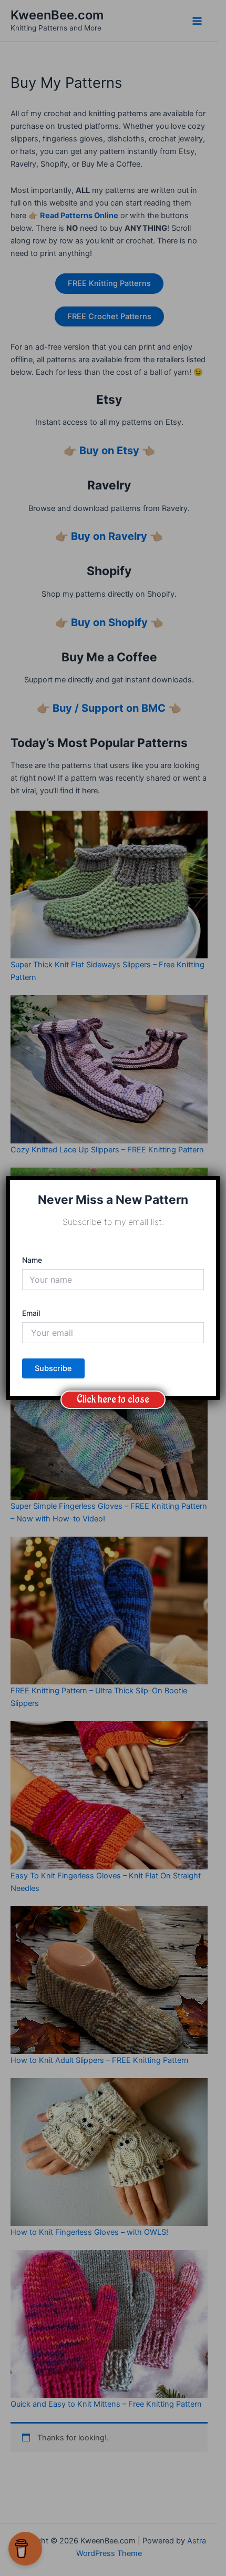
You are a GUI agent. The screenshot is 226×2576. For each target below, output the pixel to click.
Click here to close (113, 1399)
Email (31, 1313)
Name (32, 1260)
